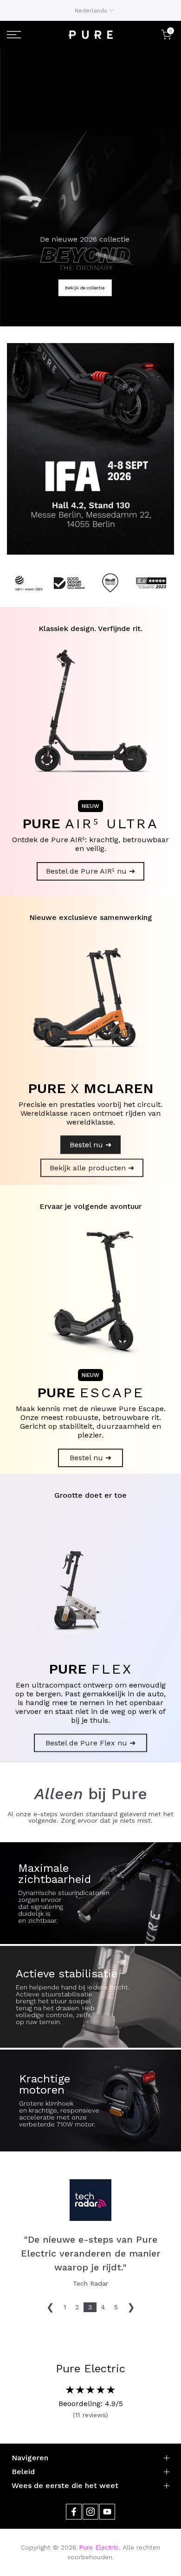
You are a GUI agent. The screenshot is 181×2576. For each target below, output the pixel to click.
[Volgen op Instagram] (90, 2512)
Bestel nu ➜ (90, 1145)
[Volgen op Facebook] (74, 2512)
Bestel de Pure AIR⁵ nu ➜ (90, 871)
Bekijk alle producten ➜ (92, 1168)
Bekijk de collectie (85, 288)
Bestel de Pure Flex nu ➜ (90, 1743)
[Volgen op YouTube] (107, 2512)
